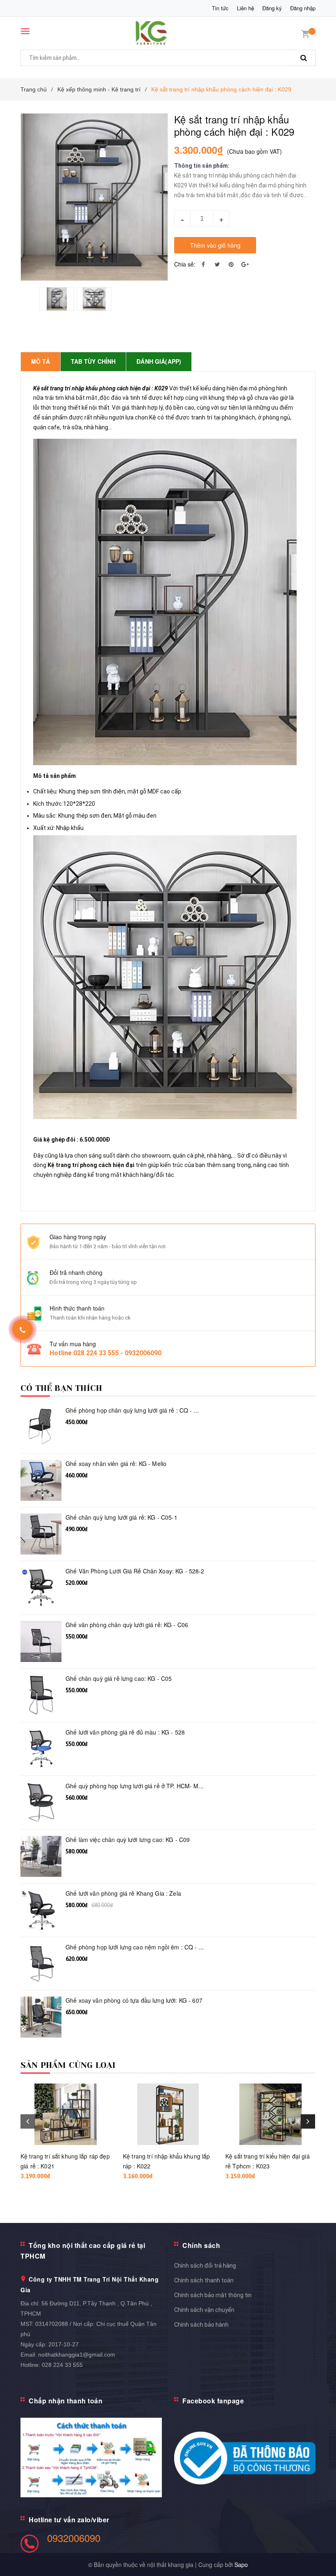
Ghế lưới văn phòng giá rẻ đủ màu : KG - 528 (125, 1732)
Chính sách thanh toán (204, 2280)
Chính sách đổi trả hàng (205, 2266)
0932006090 (74, 2538)
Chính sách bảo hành (201, 2325)
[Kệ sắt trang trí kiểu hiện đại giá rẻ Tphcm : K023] (270, 2114)
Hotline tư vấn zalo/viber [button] (69, 2520)
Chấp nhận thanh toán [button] (66, 2401)
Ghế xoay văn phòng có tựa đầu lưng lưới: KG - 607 (134, 2000)
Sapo (241, 2565)
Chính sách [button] (201, 2245)
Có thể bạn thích (61, 1388)
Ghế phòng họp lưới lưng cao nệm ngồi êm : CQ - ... (135, 1947)
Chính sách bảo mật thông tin (213, 2295)
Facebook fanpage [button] (213, 2401)
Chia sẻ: (185, 264)
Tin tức (220, 8)
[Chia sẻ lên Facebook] (203, 264)
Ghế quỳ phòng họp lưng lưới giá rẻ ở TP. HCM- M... (135, 1786)
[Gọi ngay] (23, 1329)
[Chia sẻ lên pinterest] (231, 264)
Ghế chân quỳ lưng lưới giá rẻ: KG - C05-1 (121, 1517)
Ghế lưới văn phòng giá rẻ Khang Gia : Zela (123, 1893)
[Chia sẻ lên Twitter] (217, 264)
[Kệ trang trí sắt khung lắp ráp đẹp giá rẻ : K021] (66, 2114)
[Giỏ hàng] (305, 33)
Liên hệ (245, 8)
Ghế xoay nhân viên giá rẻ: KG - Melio (116, 1464)
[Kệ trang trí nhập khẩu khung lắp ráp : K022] (168, 2114)
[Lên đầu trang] (318, 2551)
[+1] (245, 264)
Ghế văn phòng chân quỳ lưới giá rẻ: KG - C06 (127, 1625)
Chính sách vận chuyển (204, 2310)
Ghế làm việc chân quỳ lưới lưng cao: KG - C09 (128, 1840)
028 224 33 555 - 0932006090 (117, 1353)
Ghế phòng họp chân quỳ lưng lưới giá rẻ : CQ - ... (132, 1410)
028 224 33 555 (62, 2365)
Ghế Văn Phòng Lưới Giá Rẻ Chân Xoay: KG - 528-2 (135, 1571)
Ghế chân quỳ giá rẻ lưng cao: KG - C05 (119, 1679)
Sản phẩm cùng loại (68, 2065)
